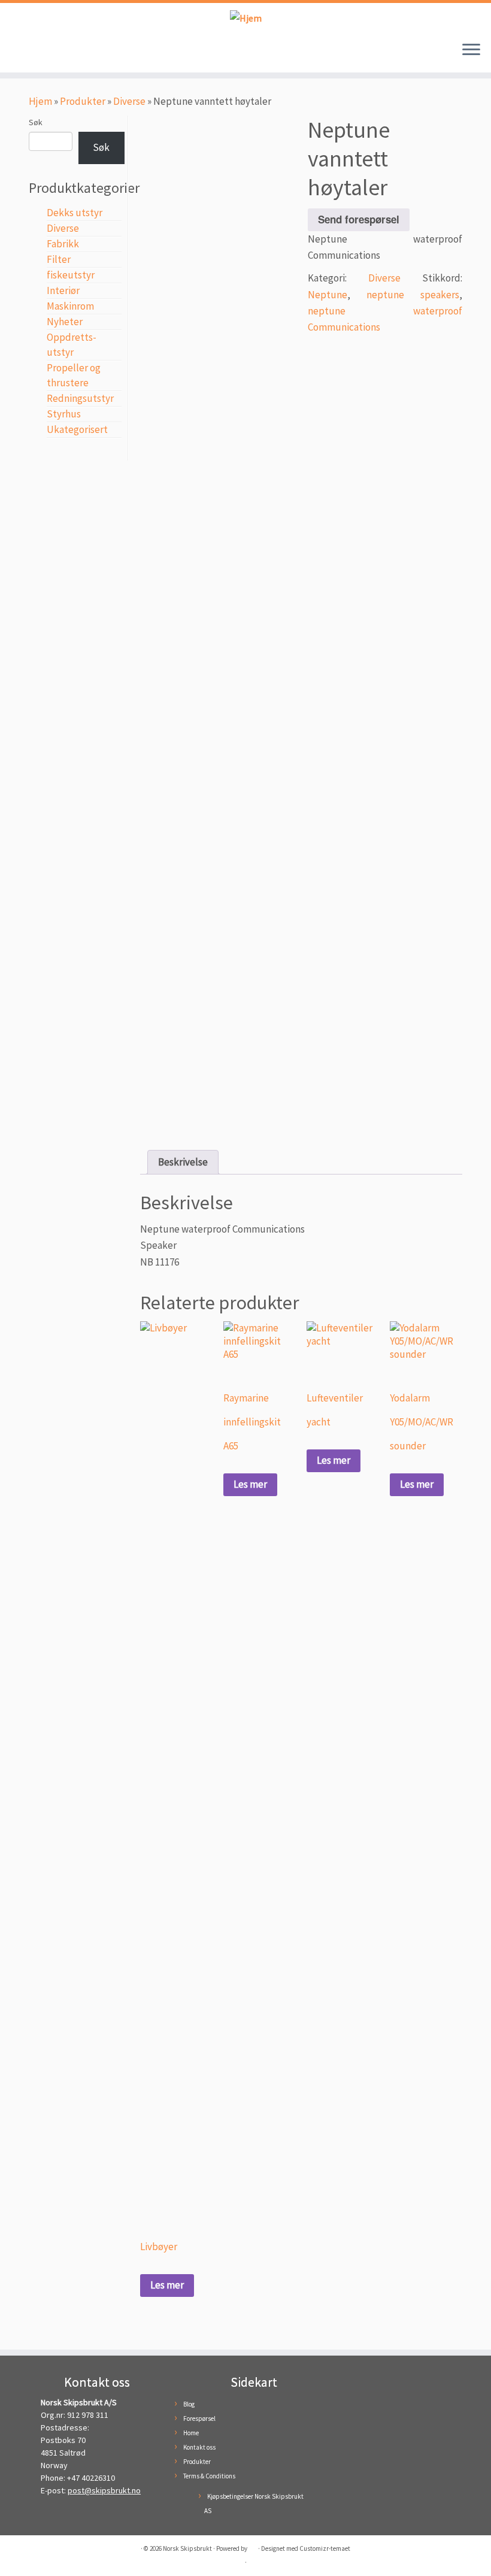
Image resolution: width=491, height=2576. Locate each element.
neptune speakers (413, 295)
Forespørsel (199, 2418)
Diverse (129, 101)
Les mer (167, 2285)
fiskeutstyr (71, 275)
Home (191, 2433)
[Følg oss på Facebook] (23, 53)
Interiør (63, 290)
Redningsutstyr (80, 398)
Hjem (40, 101)
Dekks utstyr (75, 213)
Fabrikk (63, 244)
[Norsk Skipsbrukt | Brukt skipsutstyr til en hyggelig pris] (245, 18)
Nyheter (65, 322)
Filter (59, 259)
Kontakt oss (199, 2447)
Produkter (83, 101)
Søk (36, 122)
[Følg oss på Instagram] (41, 53)
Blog (189, 2404)
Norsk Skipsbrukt (187, 2548)
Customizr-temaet (325, 2548)
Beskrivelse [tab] (183, 1162)
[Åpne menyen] (471, 51)
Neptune (328, 295)
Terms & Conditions (209, 2476)
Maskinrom (70, 306)
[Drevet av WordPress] (253, 2546)
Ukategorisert (77, 429)
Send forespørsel (359, 219)
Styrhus (64, 414)
